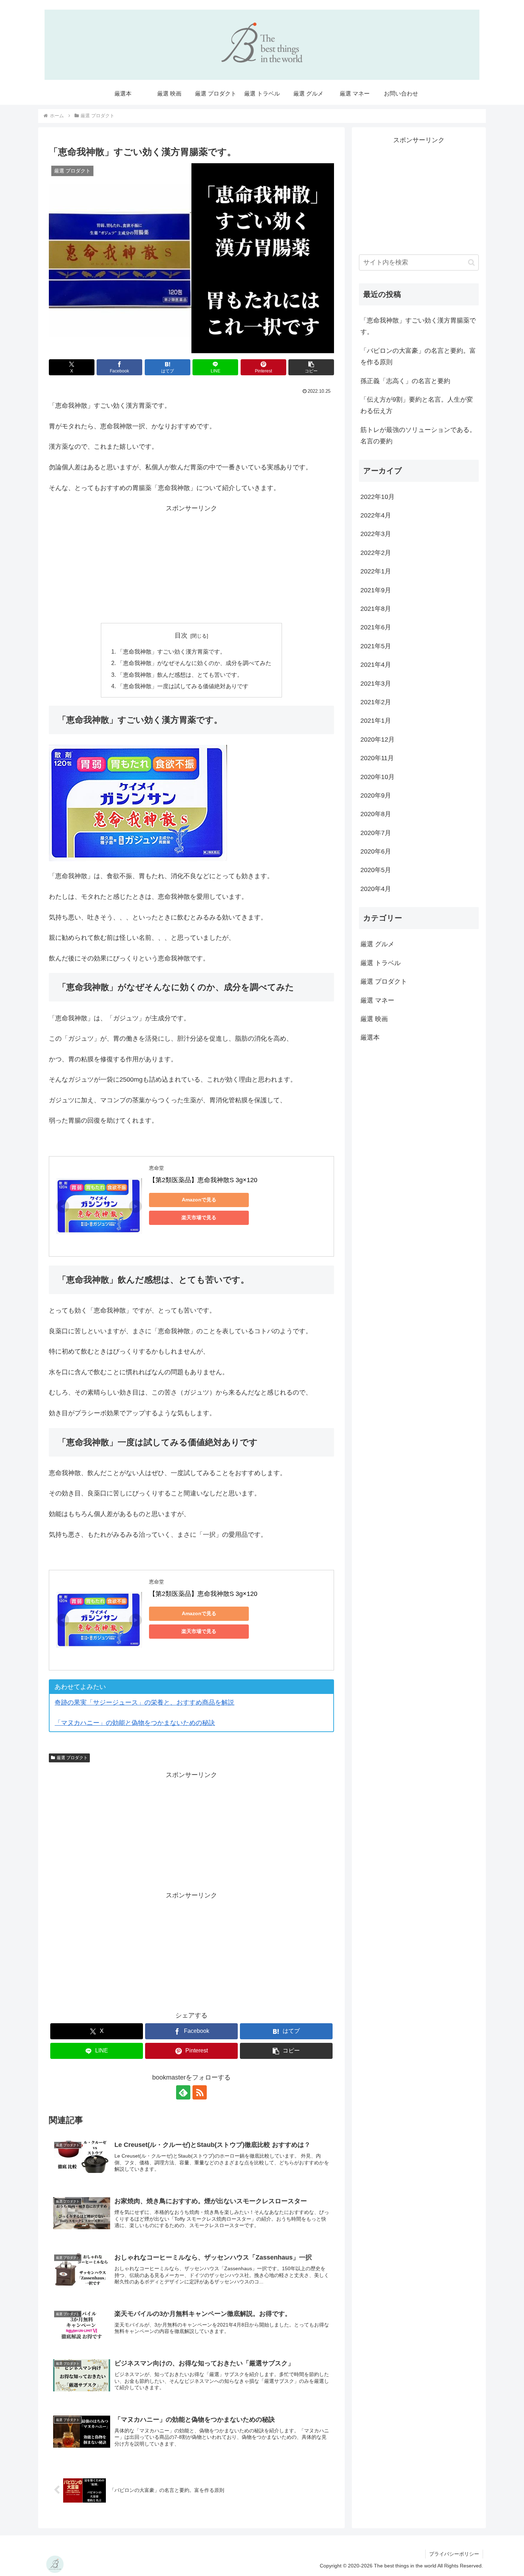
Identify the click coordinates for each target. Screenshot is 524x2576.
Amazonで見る (199, 1200)
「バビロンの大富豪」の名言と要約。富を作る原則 (418, 356)
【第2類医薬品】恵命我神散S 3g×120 (203, 1180)
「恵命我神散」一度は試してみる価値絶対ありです (183, 686)
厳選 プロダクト (72, 1758)
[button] (311, 367)
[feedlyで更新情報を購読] (183, 2092)
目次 (181, 635)
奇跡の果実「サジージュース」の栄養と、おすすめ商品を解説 (144, 1702)
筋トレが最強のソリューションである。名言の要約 (418, 436)
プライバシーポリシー (454, 2554)
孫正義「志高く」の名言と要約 (405, 381)
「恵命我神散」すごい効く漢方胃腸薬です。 (418, 326)
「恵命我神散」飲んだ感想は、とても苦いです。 (180, 675)
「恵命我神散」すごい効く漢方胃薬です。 (171, 651)
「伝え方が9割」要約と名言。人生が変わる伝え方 (417, 405)
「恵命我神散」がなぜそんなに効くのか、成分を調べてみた (194, 663)
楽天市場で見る (199, 1217)
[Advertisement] (191, 564)
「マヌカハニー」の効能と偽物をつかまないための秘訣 (135, 1723)
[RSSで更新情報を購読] (200, 2092)
